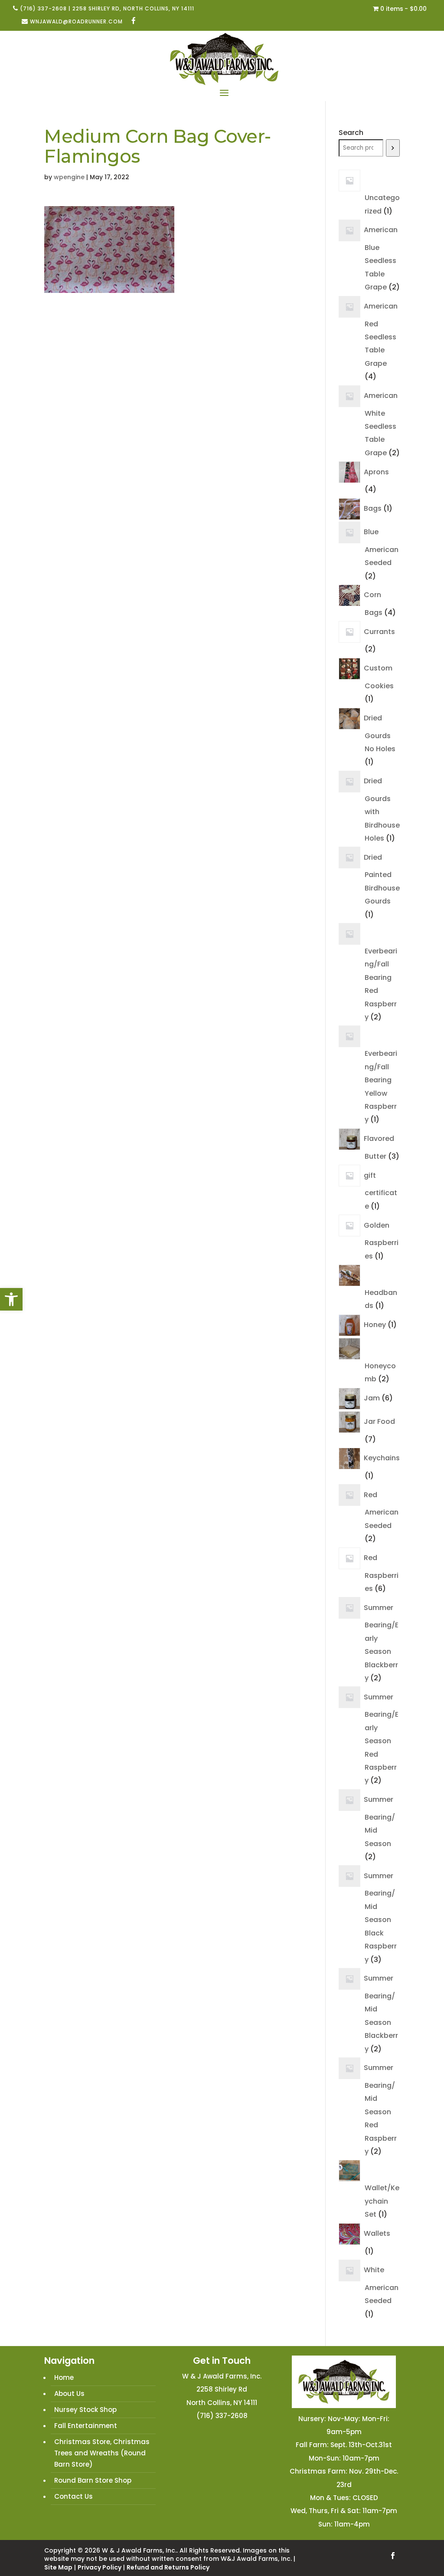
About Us (69, 2394)
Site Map (58, 2567)
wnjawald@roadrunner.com (76, 21)
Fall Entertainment (86, 2426)
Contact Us (73, 2496)
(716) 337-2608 (43, 8)
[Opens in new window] (134, 21)
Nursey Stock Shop (85, 2410)
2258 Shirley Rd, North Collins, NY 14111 (133, 8)
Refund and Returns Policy (168, 2567)
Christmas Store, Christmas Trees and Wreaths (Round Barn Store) (102, 2453)
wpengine (69, 177)
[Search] (393, 148)
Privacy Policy (100, 2567)
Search (351, 133)
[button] (11, 1299)
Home (64, 2377)
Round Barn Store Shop (93, 2480)
